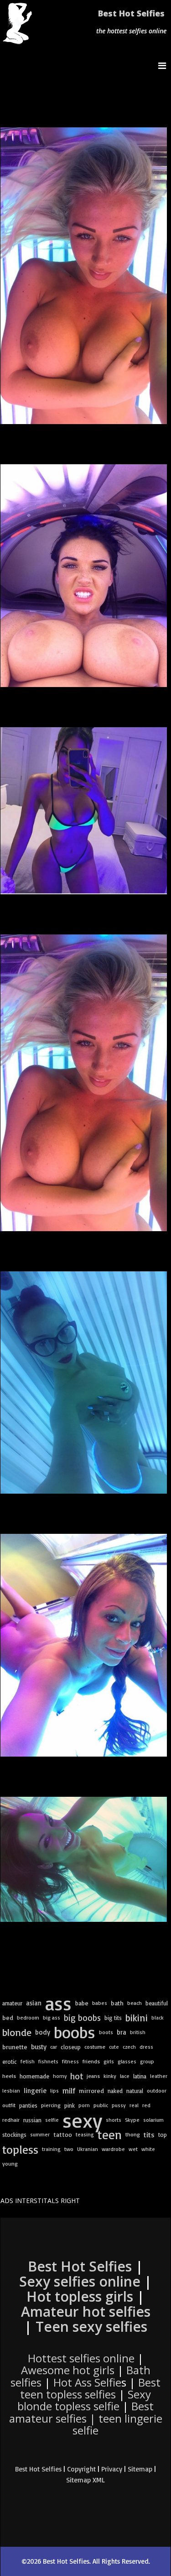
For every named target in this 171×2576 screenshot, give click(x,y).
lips (54, 2091)
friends (91, 2061)
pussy (119, 2105)
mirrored (91, 2091)
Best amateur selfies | (86, 2418)
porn (84, 2105)
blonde (17, 2032)
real (134, 2105)
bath (117, 2003)
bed (8, 2018)
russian (32, 2120)
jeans (93, 2076)
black (158, 2017)
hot (77, 2076)
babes (100, 2003)
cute (114, 2047)
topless (20, 2149)
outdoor (157, 2091)
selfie (52, 2120)
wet (133, 2149)
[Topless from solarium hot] (84, 1083)
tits (149, 2135)
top (163, 2135)
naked (115, 2091)
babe (82, 2003)
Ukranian (88, 2149)
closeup (71, 2047)
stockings (14, 2135)
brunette (15, 2047)
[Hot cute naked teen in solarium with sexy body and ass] (84, 1645)
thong (133, 2134)
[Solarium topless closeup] (84, 575)
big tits (113, 2018)
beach (135, 2003)
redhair (11, 2120)
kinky (110, 2076)
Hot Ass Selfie (87, 2382)
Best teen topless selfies (90, 2388)
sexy (82, 2120)
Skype (132, 2120)
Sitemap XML (85, 2480)
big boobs (82, 2018)
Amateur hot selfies (86, 2311)
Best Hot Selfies (131, 13)
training (51, 2149)
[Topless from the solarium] (84, 1382)
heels (9, 2076)
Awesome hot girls (68, 2370)
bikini (137, 2017)
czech (129, 2047)
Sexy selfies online (80, 2281)
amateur (12, 2003)
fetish (28, 2061)
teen (110, 2135)
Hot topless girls (80, 2296)
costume (95, 2047)
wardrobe (113, 2149)
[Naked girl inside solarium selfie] (84, 1859)
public (101, 2105)
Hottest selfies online (81, 2358)
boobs (75, 2032)
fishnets (48, 2061)
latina (140, 2076)
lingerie (35, 2091)
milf (69, 2091)
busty (39, 2047)
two (69, 2149)
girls (109, 2061)
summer (40, 2134)
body (43, 2032)
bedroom (28, 2017)
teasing (85, 2134)
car (54, 2047)
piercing (51, 2105)
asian (34, 2003)
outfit (9, 2105)
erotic (10, 2062)
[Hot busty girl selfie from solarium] (84, 811)
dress (146, 2047)
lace (125, 2076)
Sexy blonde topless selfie (84, 2400)
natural (135, 2091)
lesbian (11, 2091)
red (146, 2105)
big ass (52, 2017)
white (148, 2149)
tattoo (63, 2134)
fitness (70, 2061)
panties (28, 2105)
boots (106, 2032)
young (10, 2164)
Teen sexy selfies (91, 2327)
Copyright (81, 2469)
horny (60, 2076)
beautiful (157, 2003)
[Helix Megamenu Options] (164, 66)
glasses (127, 2061)
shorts (114, 2120)
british (138, 2032)
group (147, 2061)
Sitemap (140, 2469)
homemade (34, 2076)
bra (122, 2032)
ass (58, 2003)
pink (70, 2105)
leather (159, 2076)
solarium (153, 2120)
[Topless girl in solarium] (84, 276)
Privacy (112, 2469)
